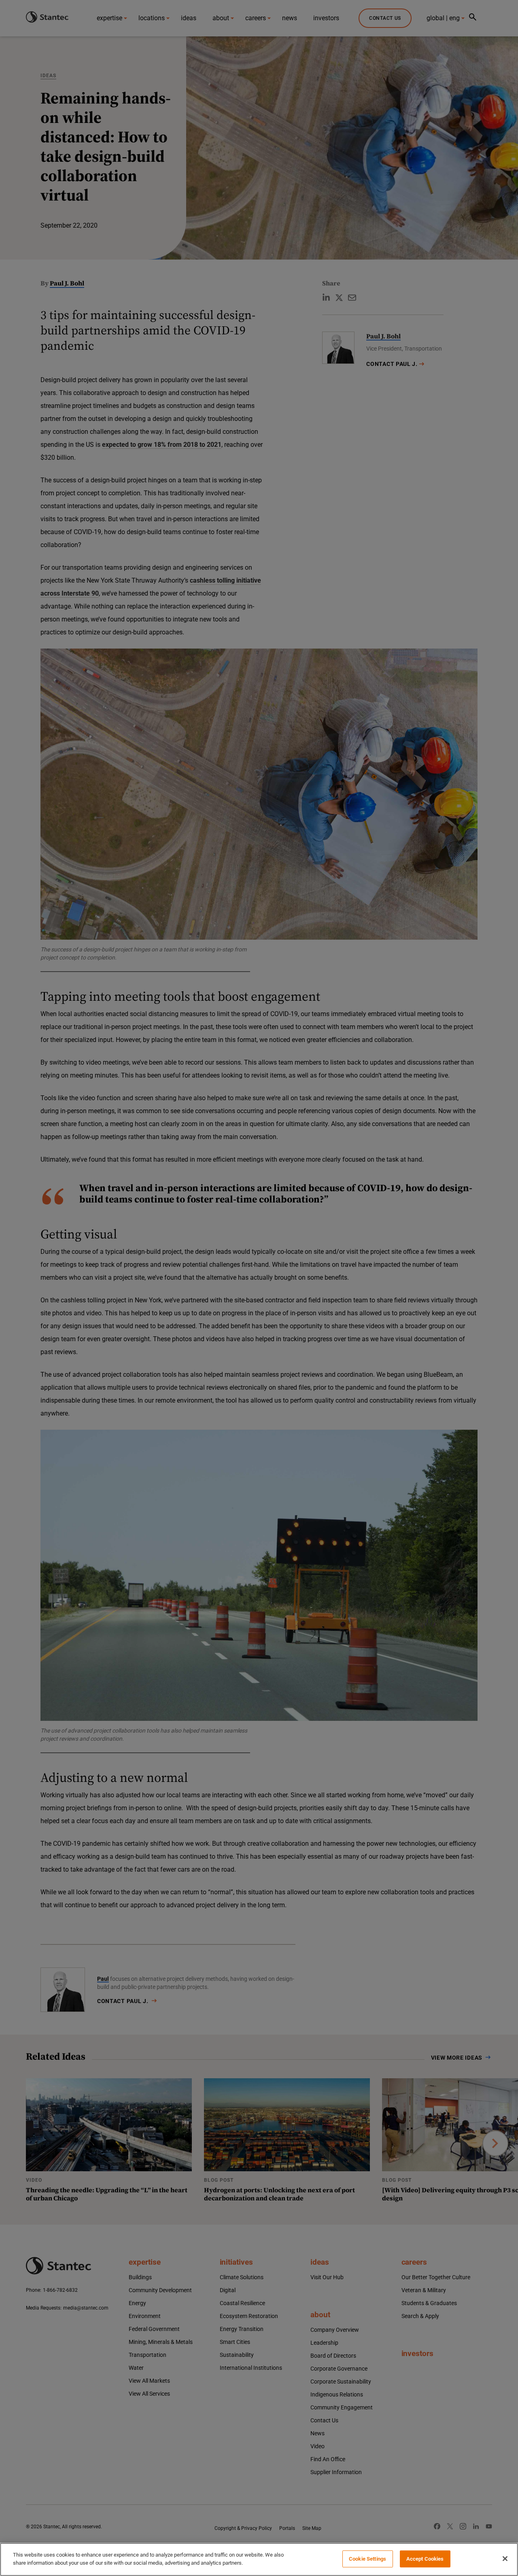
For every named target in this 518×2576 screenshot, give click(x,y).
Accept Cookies (425, 2559)
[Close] (505, 2559)
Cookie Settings (367, 2559)
